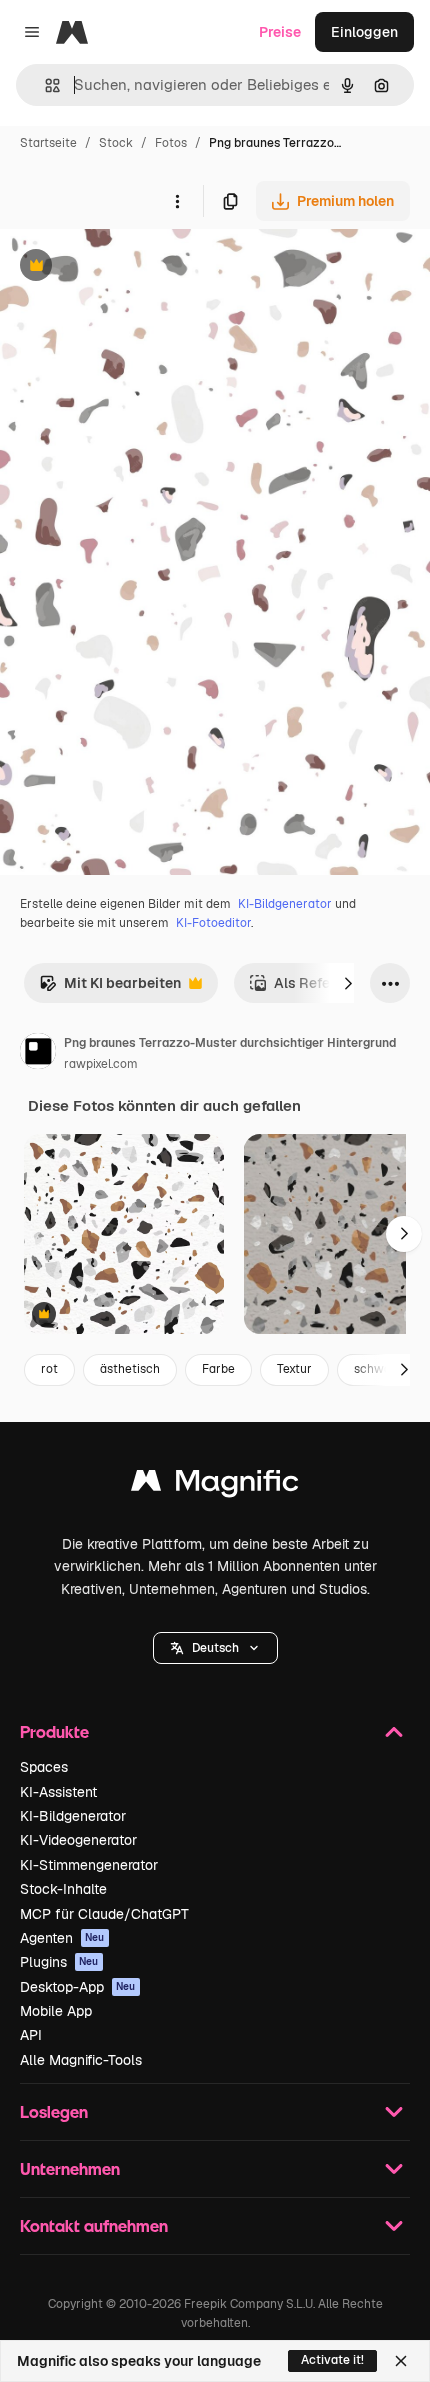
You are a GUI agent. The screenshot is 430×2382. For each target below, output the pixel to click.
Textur (294, 1369)
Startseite (48, 143)
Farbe (218, 1369)
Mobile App (56, 2011)
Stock (116, 143)
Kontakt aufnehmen (94, 2225)
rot (49, 1369)
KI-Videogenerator (78, 1840)
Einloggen (364, 32)
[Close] (401, 2361)
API (31, 2035)
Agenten (62, 1938)
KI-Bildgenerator (285, 904)
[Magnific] (215, 1485)
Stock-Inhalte (63, 1889)
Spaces (44, 1767)
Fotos (171, 143)
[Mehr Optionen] (177, 201)
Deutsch (215, 1648)
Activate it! (332, 2360)
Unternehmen (70, 2168)
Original (128, 267)
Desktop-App (78, 1987)
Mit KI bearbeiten (110, 988)
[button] (215, 1648)
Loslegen (54, 2111)
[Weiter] (348, 983)
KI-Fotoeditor (213, 923)
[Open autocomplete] (44, 85)
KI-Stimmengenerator (89, 1865)
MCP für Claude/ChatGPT (104, 1914)
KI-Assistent (58, 1792)
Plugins (59, 1962)
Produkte (54, 1731)
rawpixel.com (101, 1064)
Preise (280, 32)
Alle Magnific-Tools (81, 2060)
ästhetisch (130, 1369)
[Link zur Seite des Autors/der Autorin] (38, 1054)
